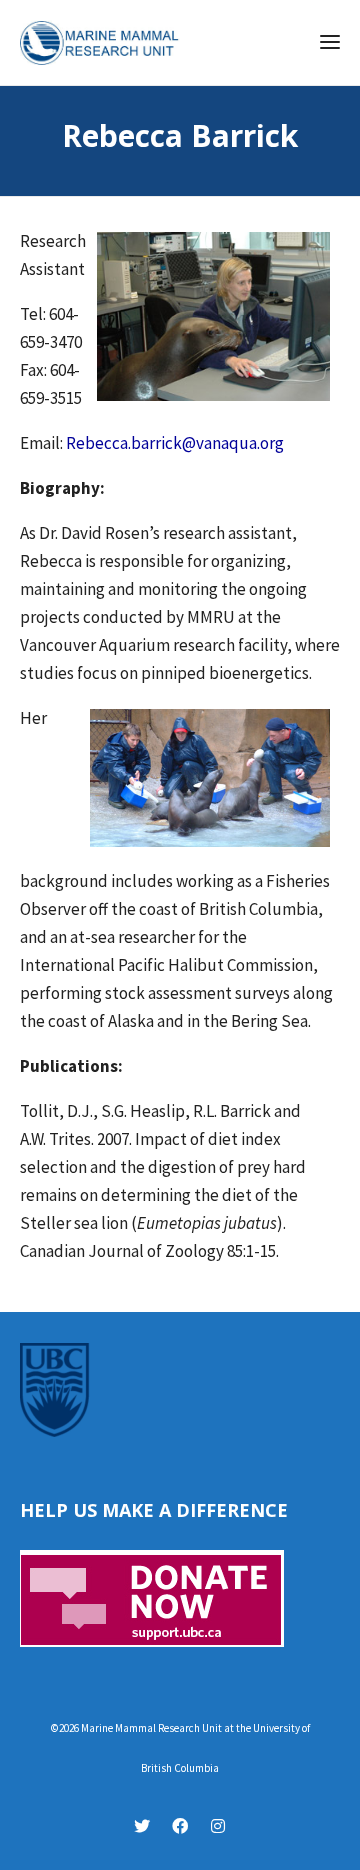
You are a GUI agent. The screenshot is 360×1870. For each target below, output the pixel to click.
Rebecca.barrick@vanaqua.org (175, 443)
